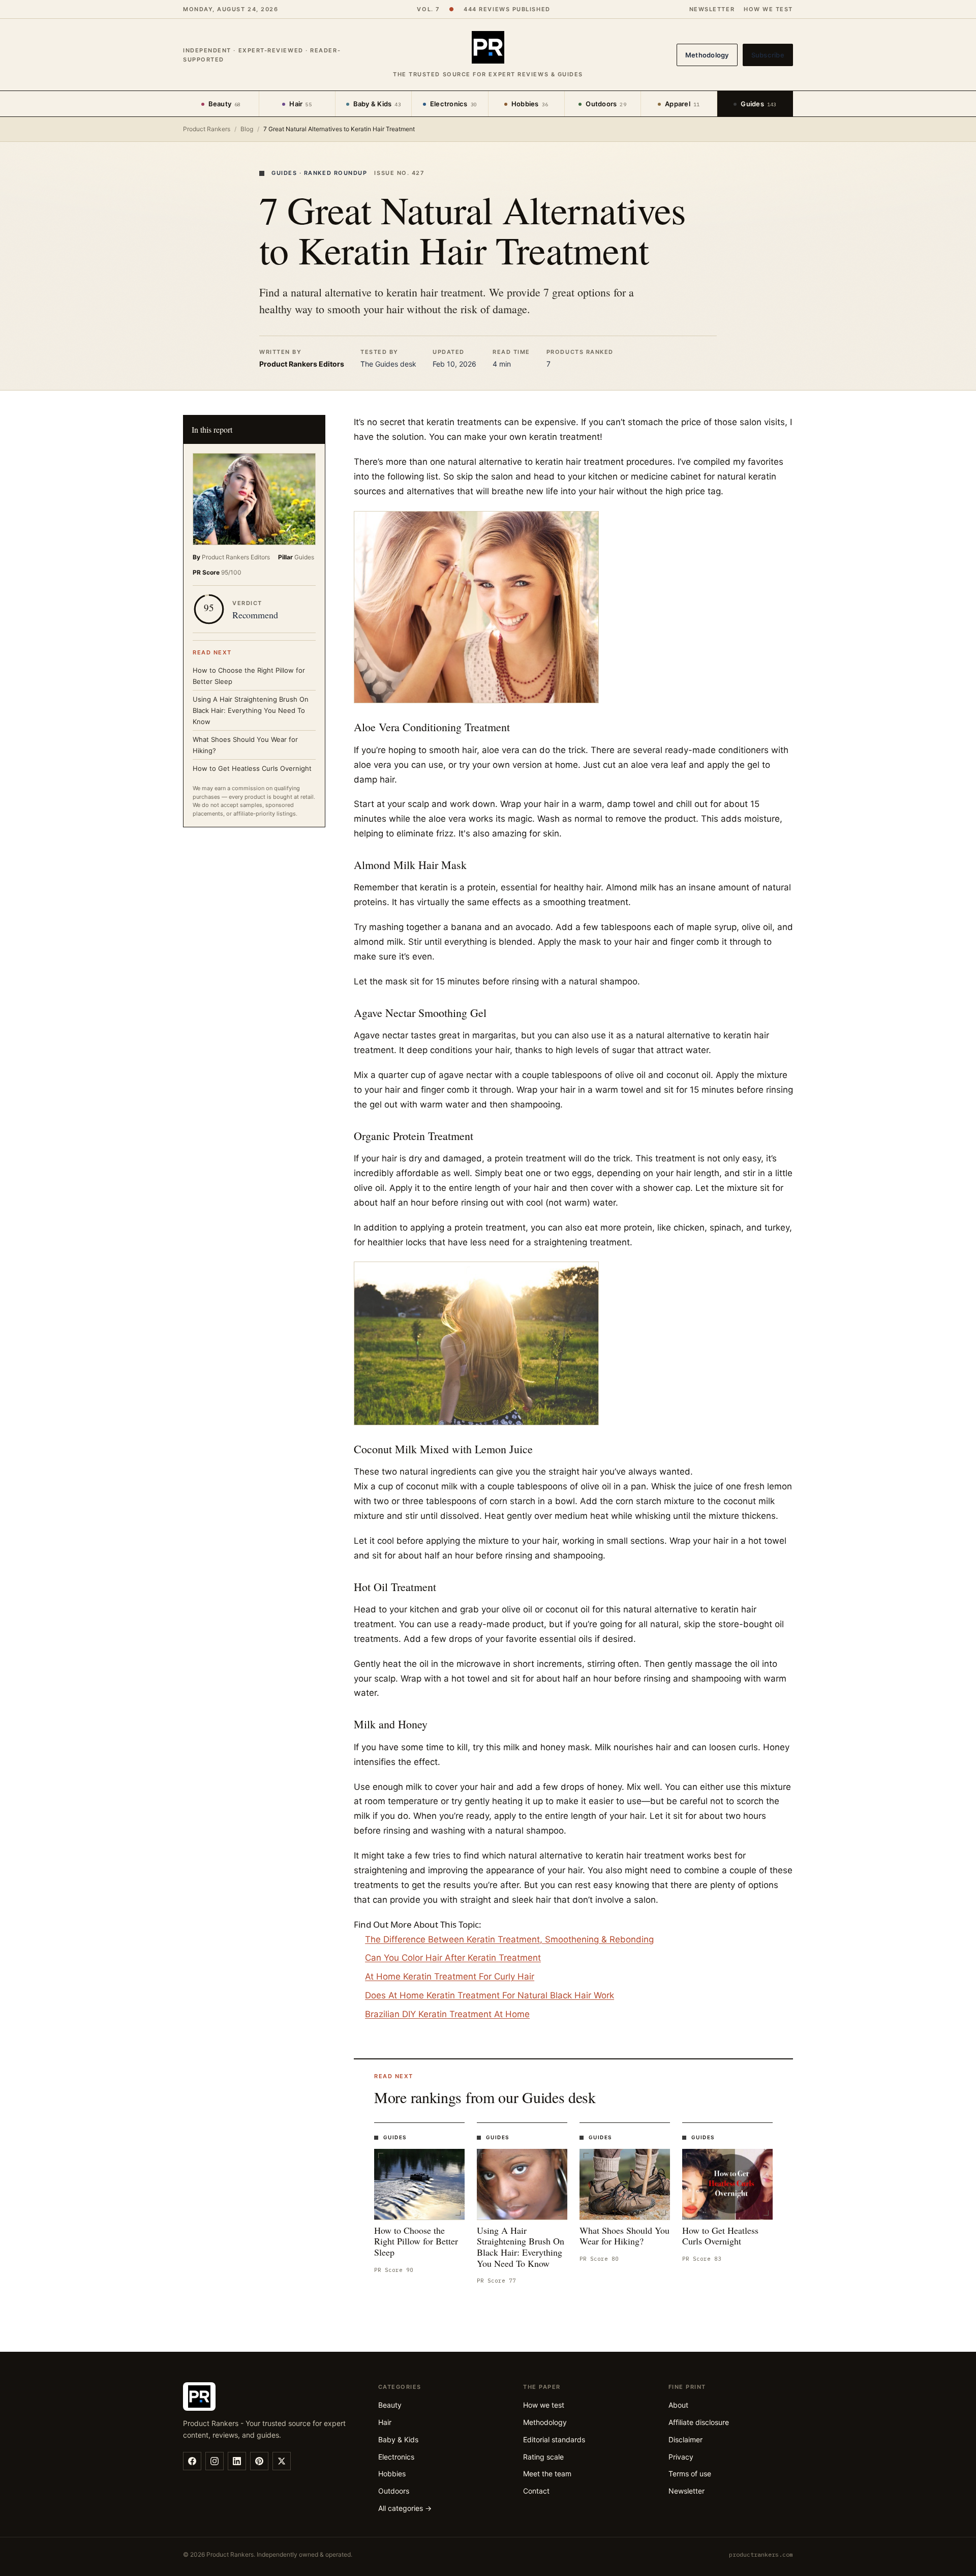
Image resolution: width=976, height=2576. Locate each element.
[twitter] (282, 2461)
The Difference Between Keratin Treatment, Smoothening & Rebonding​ (509, 1939)
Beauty (225, 104)
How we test (768, 9)
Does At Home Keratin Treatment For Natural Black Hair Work (490, 1995)
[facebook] (192, 2461)
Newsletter (712, 9)
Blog (247, 129)
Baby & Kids (377, 104)
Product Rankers (207, 129)
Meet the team (547, 2474)
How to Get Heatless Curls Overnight (252, 768)
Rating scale (543, 2457)
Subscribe (768, 55)
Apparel (682, 104)
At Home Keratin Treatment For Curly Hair (450, 1976)
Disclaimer (685, 2439)
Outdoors (606, 104)
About (678, 2405)
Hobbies (530, 104)
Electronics (453, 104)
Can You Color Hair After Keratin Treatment (453, 1958)
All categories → (405, 2508)
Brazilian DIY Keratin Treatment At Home (447, 2014)
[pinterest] (259, 2461)
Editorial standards (554, 2439)
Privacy (681, 2457)
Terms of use (690, 2474)
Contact (536, 2491)
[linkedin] (237, 2461)
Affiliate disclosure (699, 2422)
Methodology (707, 55)
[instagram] (215, 2461)
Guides (758, 104)
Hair (301, 104)
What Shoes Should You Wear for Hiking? (245, 745)
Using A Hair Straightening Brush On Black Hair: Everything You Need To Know (251, 710)
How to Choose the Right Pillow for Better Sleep (249, 676)
